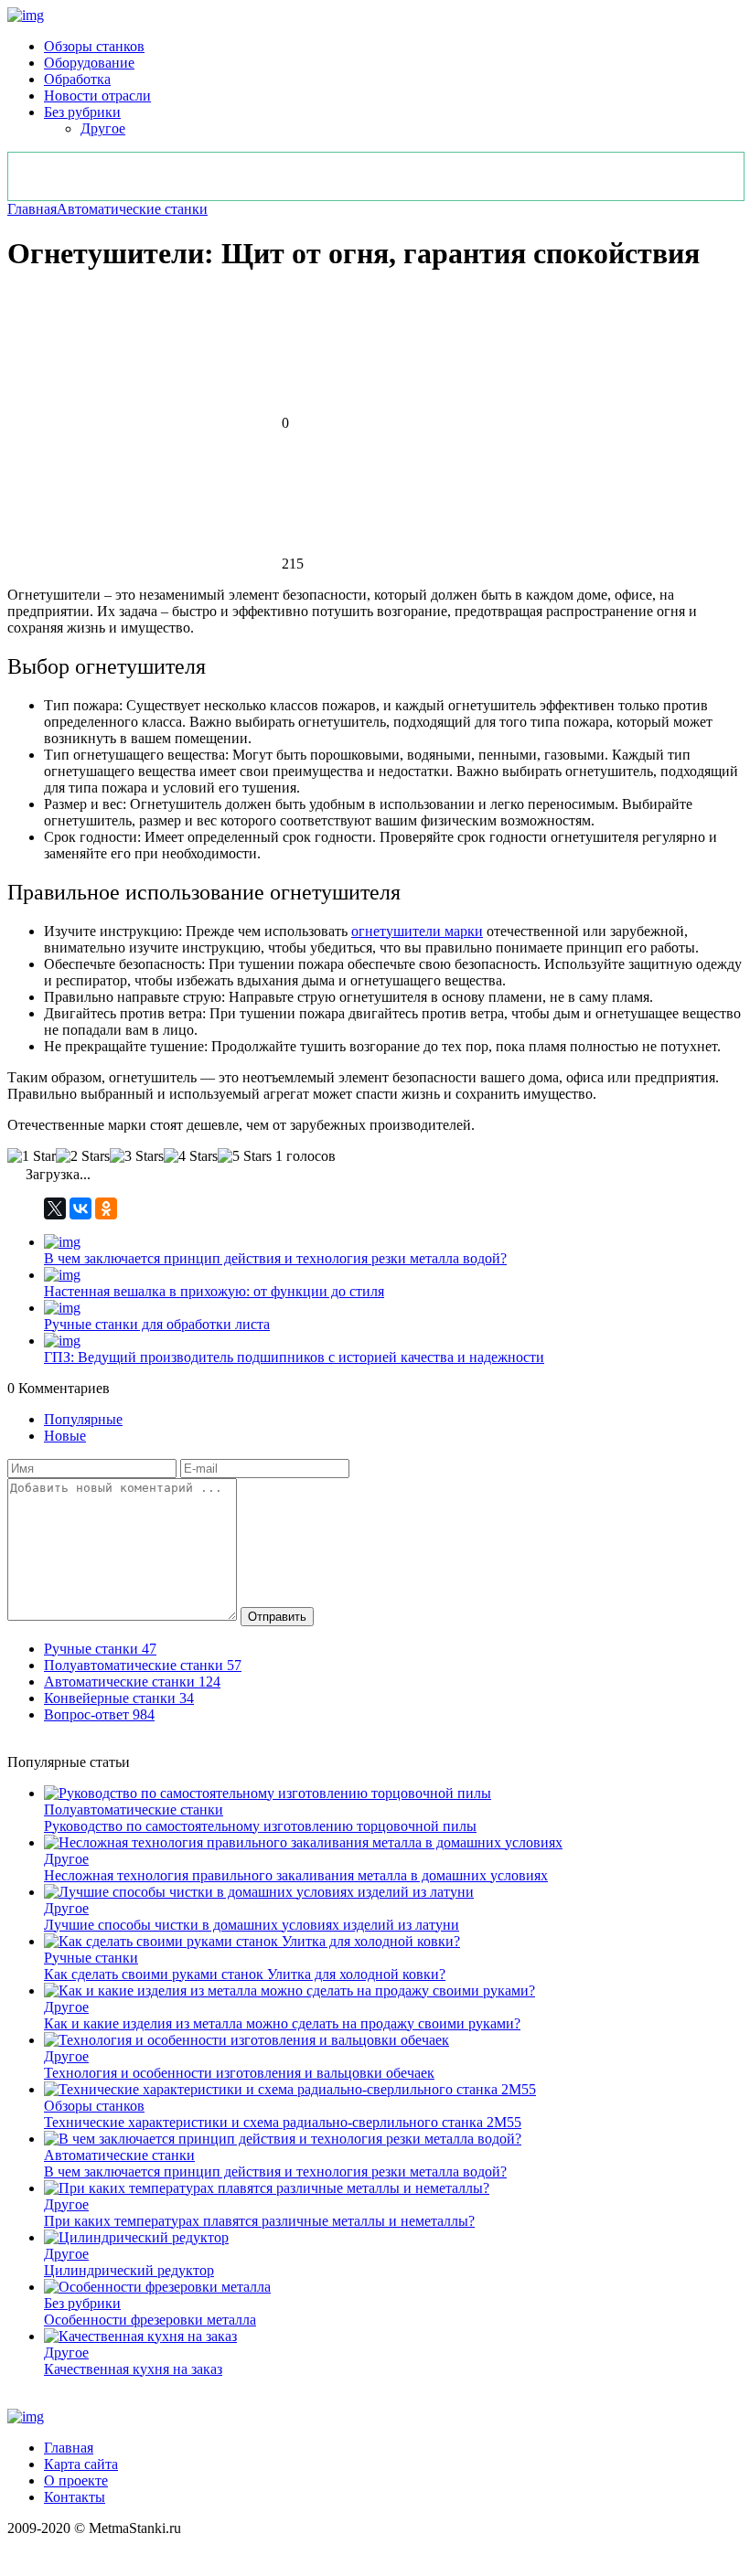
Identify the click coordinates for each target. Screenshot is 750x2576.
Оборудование (89, 63)
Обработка (77, 79)
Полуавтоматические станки (134, 1810)
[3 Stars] (137, 1156)
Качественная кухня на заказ (133, 2369)
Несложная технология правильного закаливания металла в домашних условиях (296, 1875)
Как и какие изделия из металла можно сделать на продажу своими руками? (282, 2023)
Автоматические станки (132, 209)
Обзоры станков (94, 46)
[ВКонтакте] (80, 1208)
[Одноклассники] (106, 1208)
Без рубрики (82, 112)
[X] (55, 1208)
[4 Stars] (191, 1156)
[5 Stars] (245, 1156)
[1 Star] (32, 1156)
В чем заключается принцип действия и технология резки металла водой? (275, 1258)
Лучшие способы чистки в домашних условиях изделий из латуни (252, 1925)
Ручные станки (91, 1958)
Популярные (83, 1419)
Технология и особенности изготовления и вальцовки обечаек (239, 2073)
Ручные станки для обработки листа (157, 1324)
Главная (32, 209)
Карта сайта (81, 2464)
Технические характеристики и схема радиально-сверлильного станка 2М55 (283, 2122)
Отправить (277, 1617)
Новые (65, 1436)
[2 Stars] (83, 1156)
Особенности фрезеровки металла (150, 2320)
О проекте (76, 2480)
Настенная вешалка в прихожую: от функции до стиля (214, 1291)
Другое (103, 128)
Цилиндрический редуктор (129, 2270)
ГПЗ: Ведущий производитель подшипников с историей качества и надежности (294, 1357)
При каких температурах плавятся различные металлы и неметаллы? (259, 2221)
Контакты (75, 2497)
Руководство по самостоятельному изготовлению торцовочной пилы (260, 1826)
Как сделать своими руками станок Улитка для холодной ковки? (245, 1974)
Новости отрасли (97, 96)
